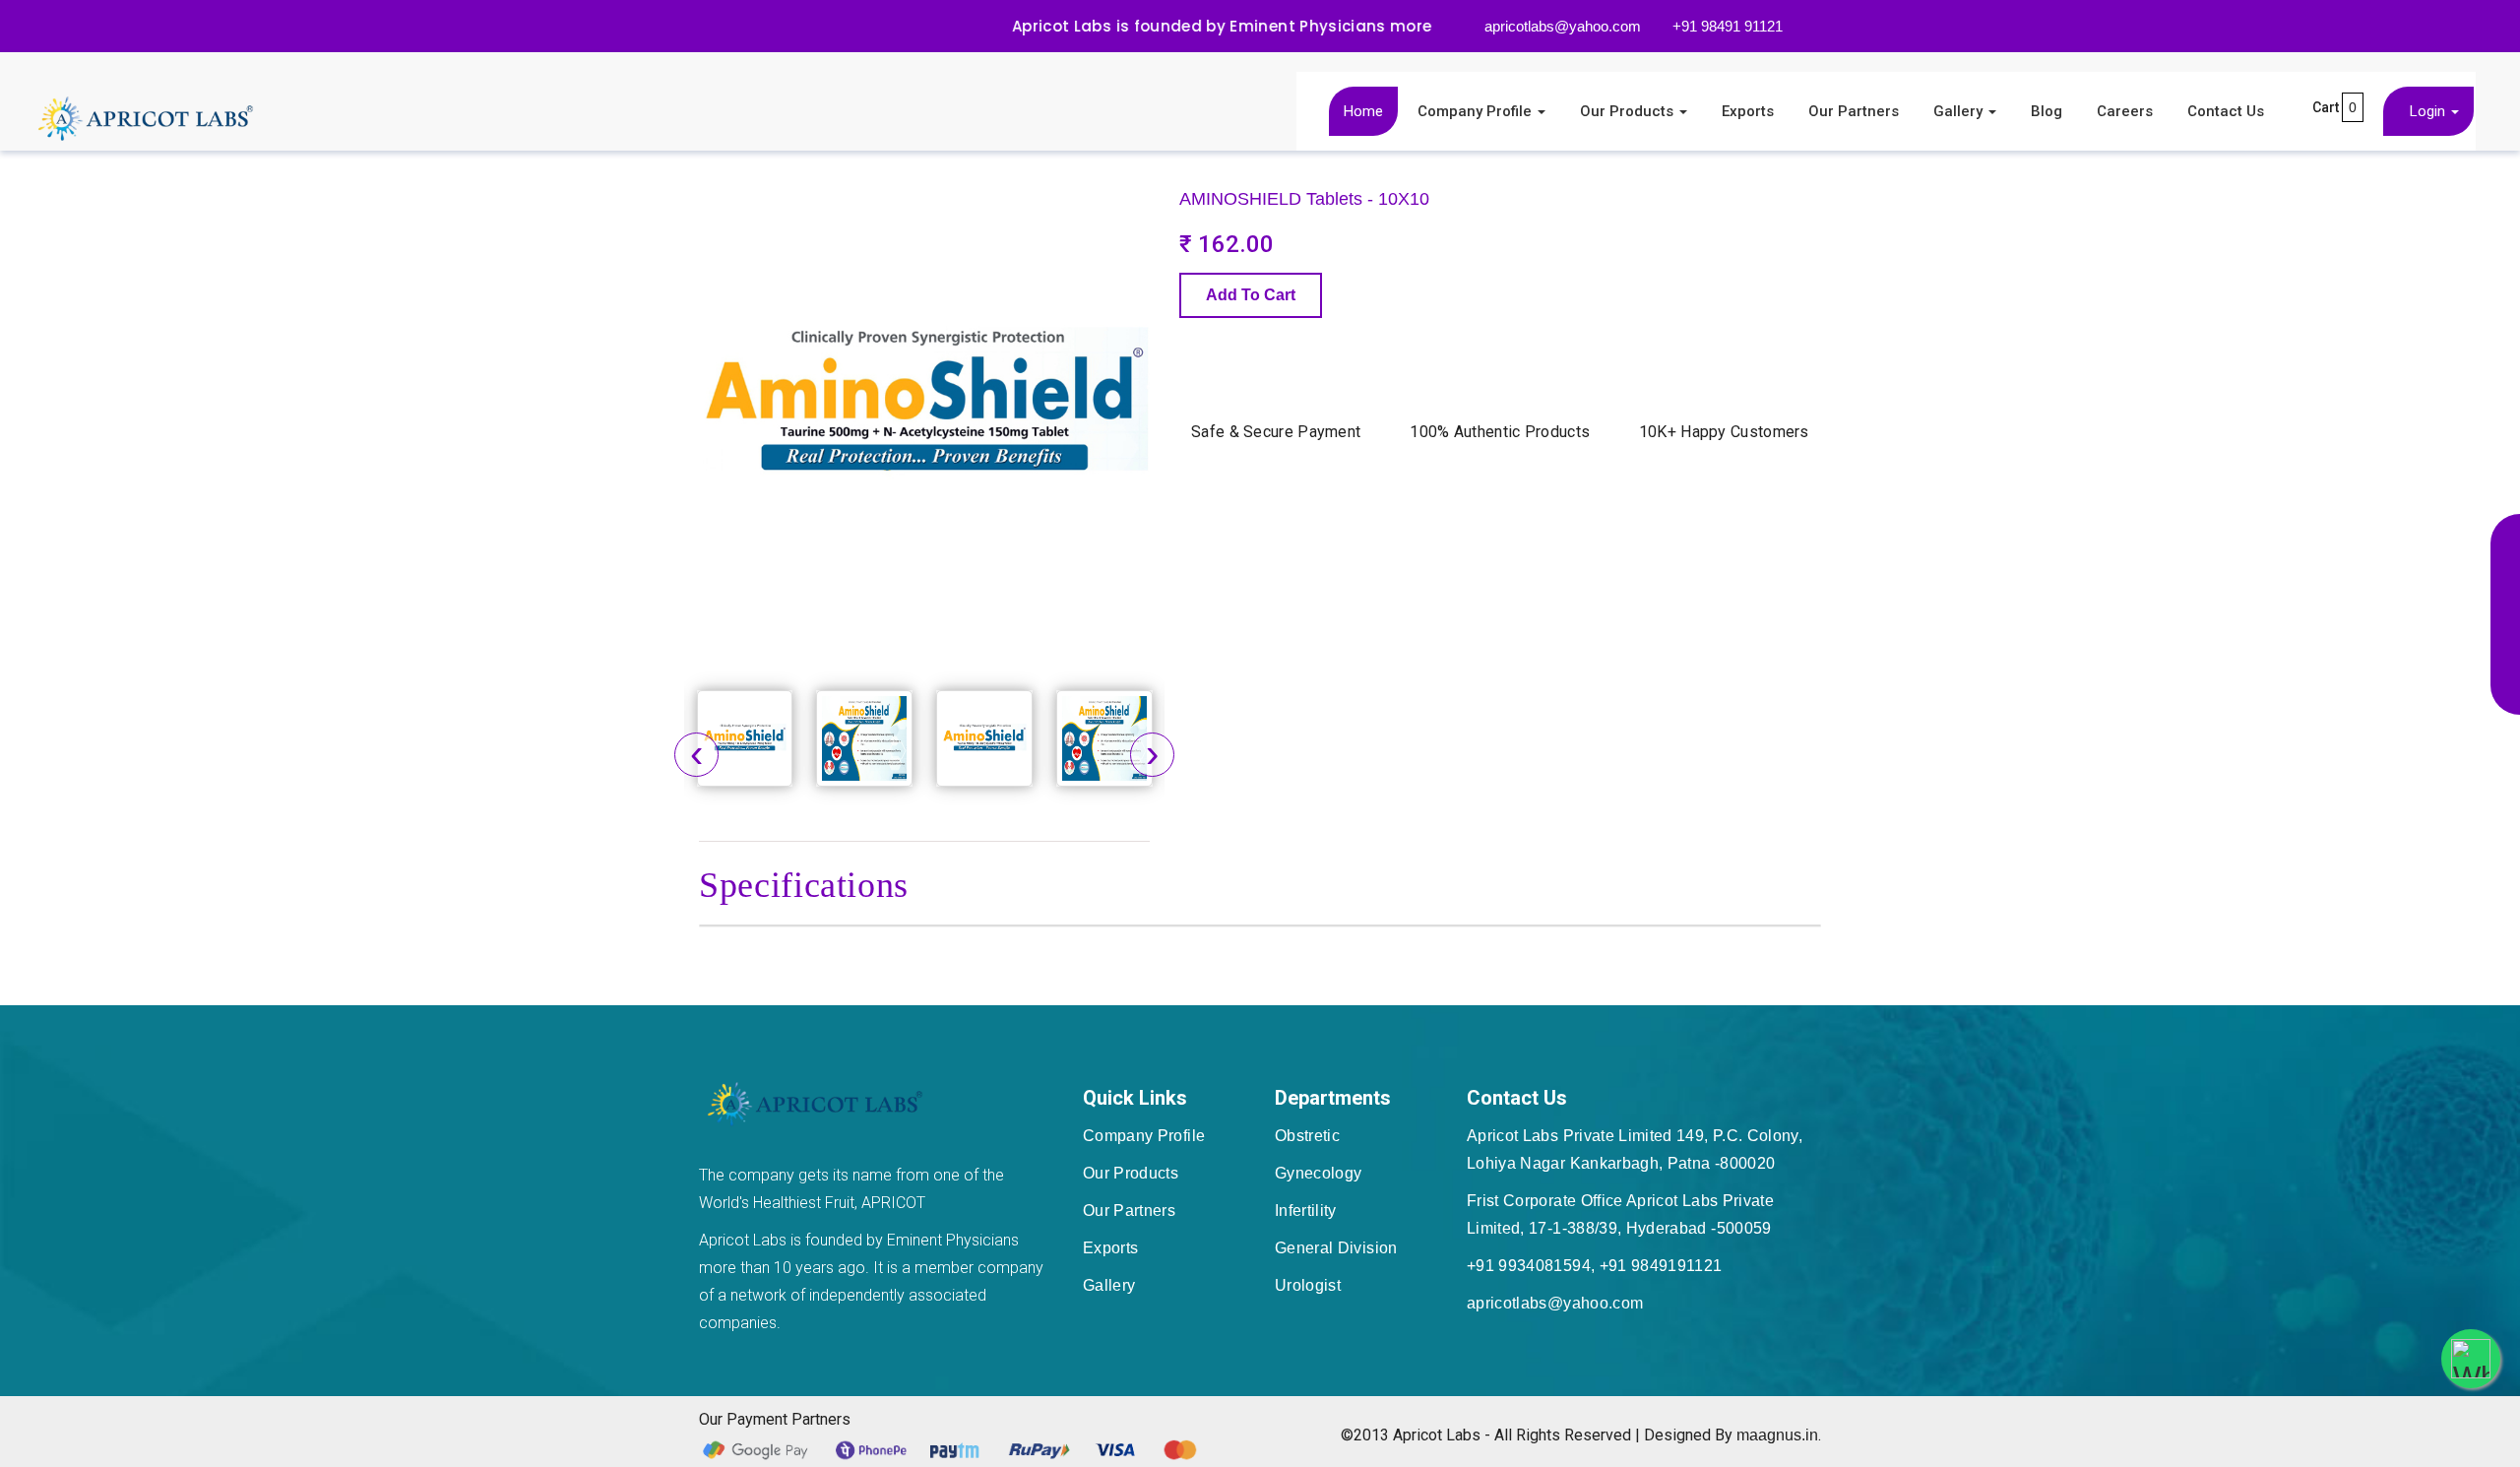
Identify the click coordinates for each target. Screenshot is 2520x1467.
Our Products (1131, 1173)
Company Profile (1144, 1136)
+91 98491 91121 (1726, 26)
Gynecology (1319, 1173)
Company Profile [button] (1477, 111)
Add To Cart (1251, 295)
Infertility (1306, 1211)
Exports (1748, 111)
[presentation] (696, 755)
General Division (1336, 1248)
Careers (2125, 111)
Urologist (1308, 1285)
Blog (2047, 111)
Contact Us (2226, 111)
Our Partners (1854, 111)
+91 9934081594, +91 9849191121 (1595, 1266)
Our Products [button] (1629, 111)
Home (1363, 111)
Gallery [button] (1960, 111)
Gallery (1109, 1285)
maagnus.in (1777, 1435)
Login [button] (2429, 111)
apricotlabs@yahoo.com (1561, 26)
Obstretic (1307, 1136)
